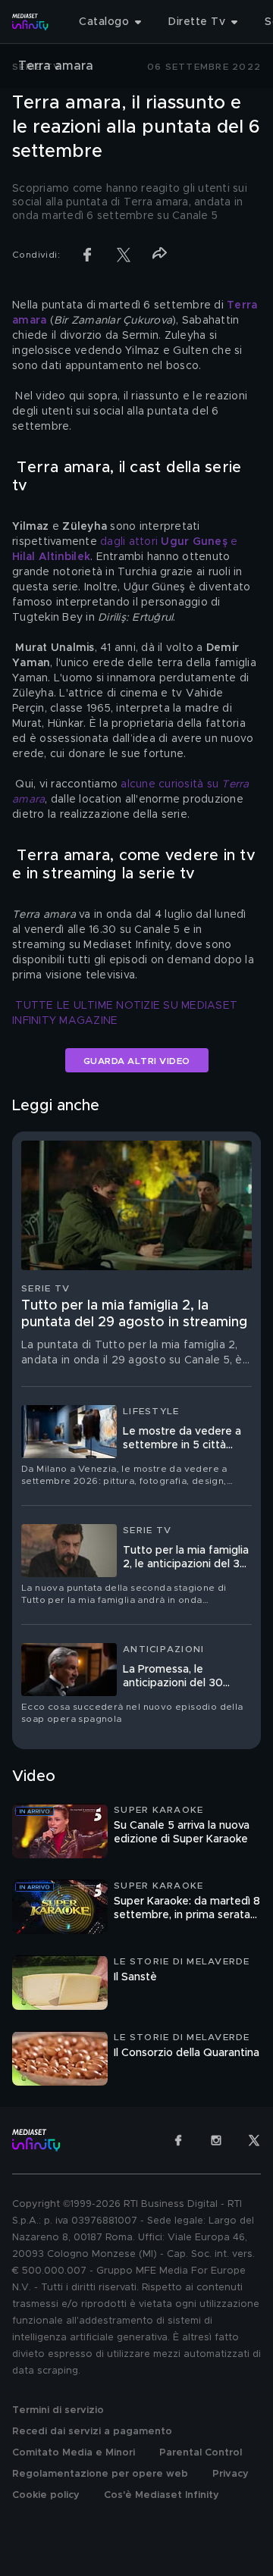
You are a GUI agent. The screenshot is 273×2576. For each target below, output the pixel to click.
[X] (254, 2140)
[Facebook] (178, 2140)
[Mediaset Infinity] (30, 22)
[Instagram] (216, 2140)
